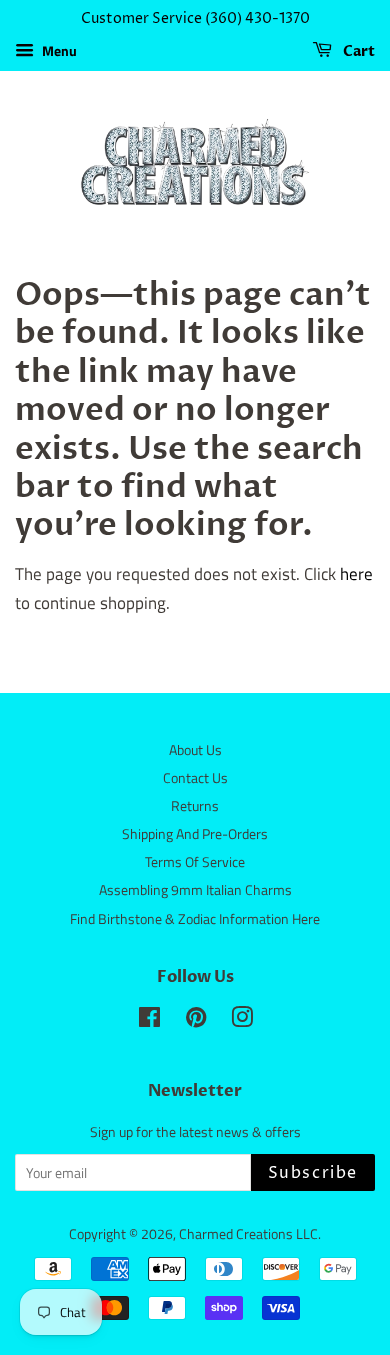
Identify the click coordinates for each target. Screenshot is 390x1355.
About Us (195, 750)
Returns (195, 806)
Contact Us (195, 778)
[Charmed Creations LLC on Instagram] (242, 1021)
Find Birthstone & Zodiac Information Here (195, 919)
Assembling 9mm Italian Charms (195, 890)
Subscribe (313, 1173)
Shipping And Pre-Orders (195, 834)
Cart (357, 51)
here (356, 574)
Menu (58, 50)
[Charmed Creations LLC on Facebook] (149, 1021)
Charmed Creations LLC (248, 1234)
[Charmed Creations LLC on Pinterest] (196, 1021)
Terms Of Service (195, 862)
